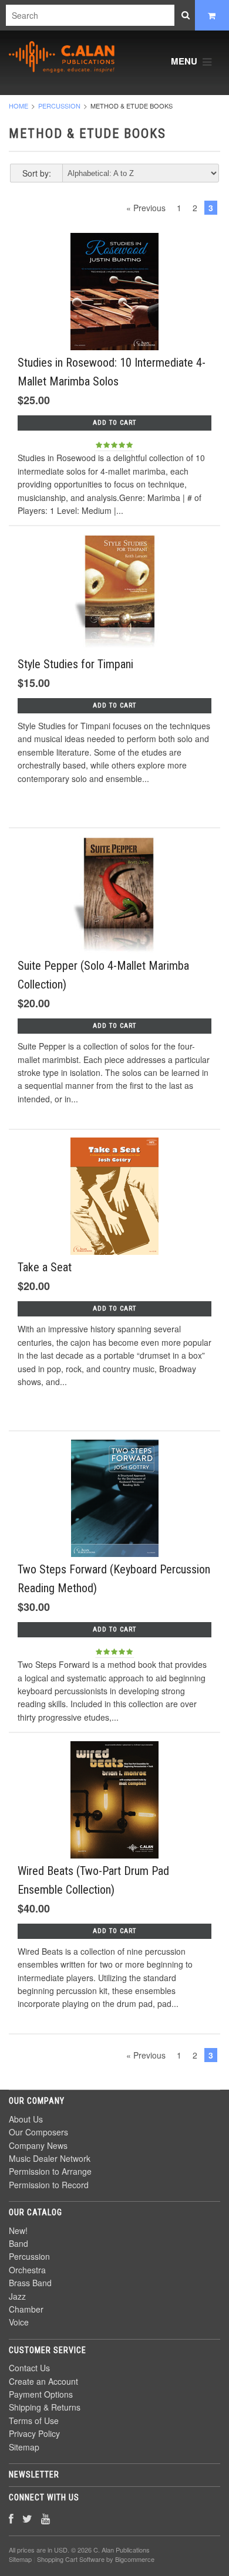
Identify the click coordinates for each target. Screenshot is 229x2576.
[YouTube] (46, 2518)
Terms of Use (34, 2421)
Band (18, 2243)
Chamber (26, 2309)
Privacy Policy (34, 2433)
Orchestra (27, 2270)
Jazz (17, 2296)
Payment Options (41, 2394)
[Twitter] (27, 2518)
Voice (19, 2322)
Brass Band (30, 2283)
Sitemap (24, 2447)
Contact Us (29, 2368)
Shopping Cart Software (71, 2559)
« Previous (146, 208)
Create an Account (43, 2381)
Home (18, 106)
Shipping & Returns (45, 2407)
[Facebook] (11, 2518)
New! (18, 2230)
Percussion (59, 106)
